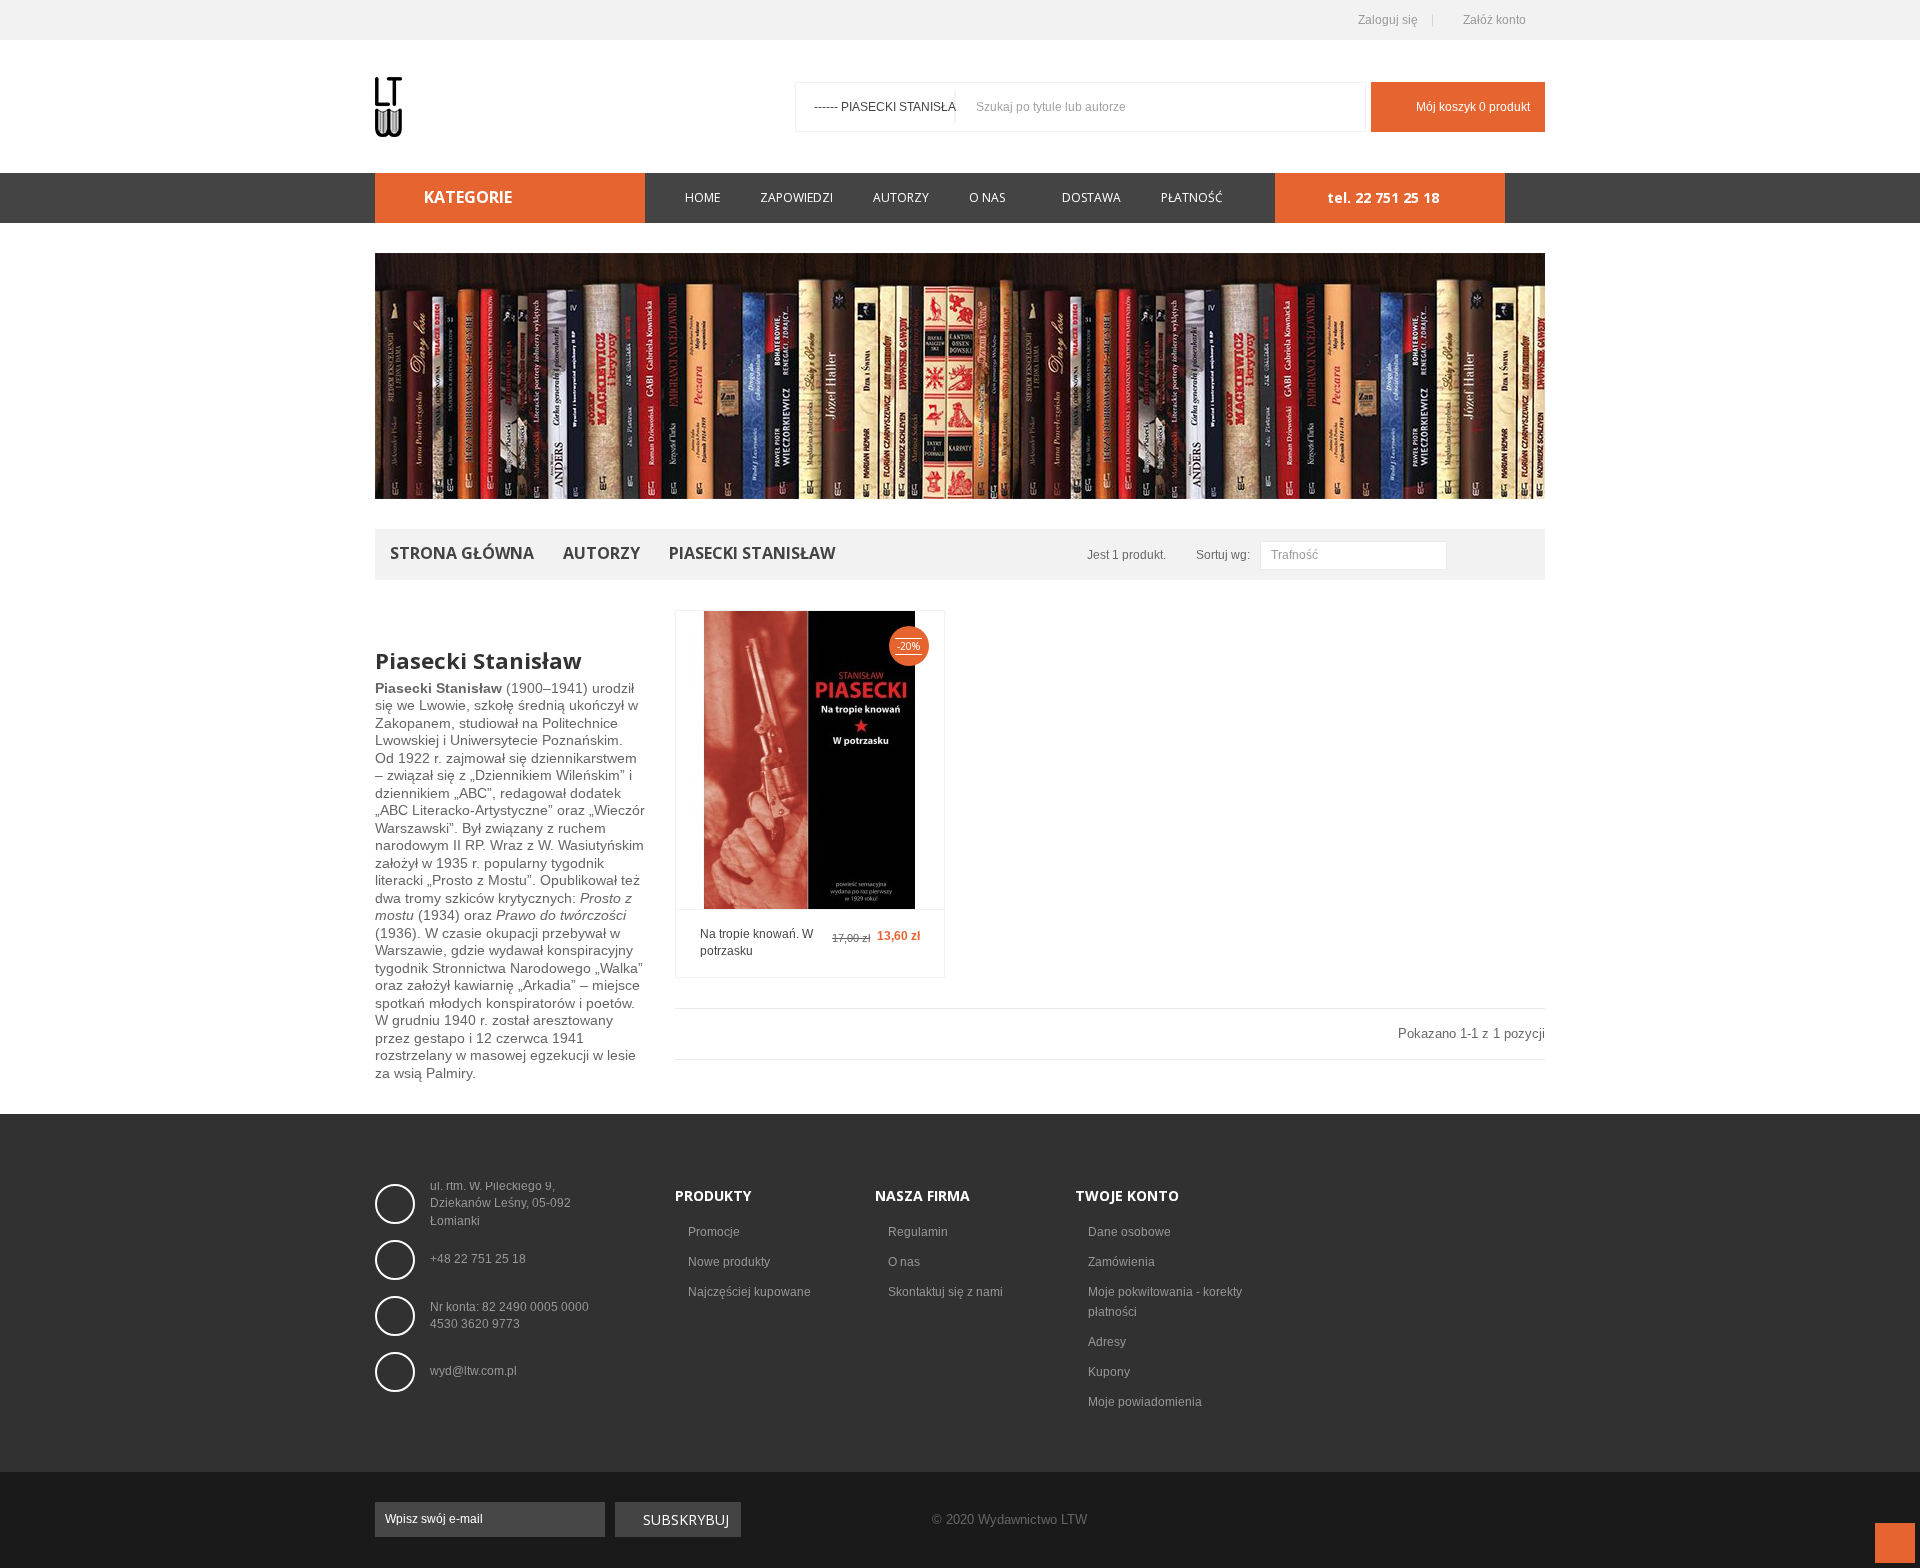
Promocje (714, 1232)
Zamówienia (1121, 1262)
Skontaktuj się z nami (945, 1292)
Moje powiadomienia (1145, 1402)
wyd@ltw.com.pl (473, 1371)
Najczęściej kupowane (749, 1292)
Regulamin (918, 1232)
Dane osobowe (1129, 1232)
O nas (904, 1262)
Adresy (1107, 1342)
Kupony (1109, 1372)
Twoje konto (1127, 1195)
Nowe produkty (729, 1262)
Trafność (1351, 556)
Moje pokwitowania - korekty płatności (1165, 1302)
